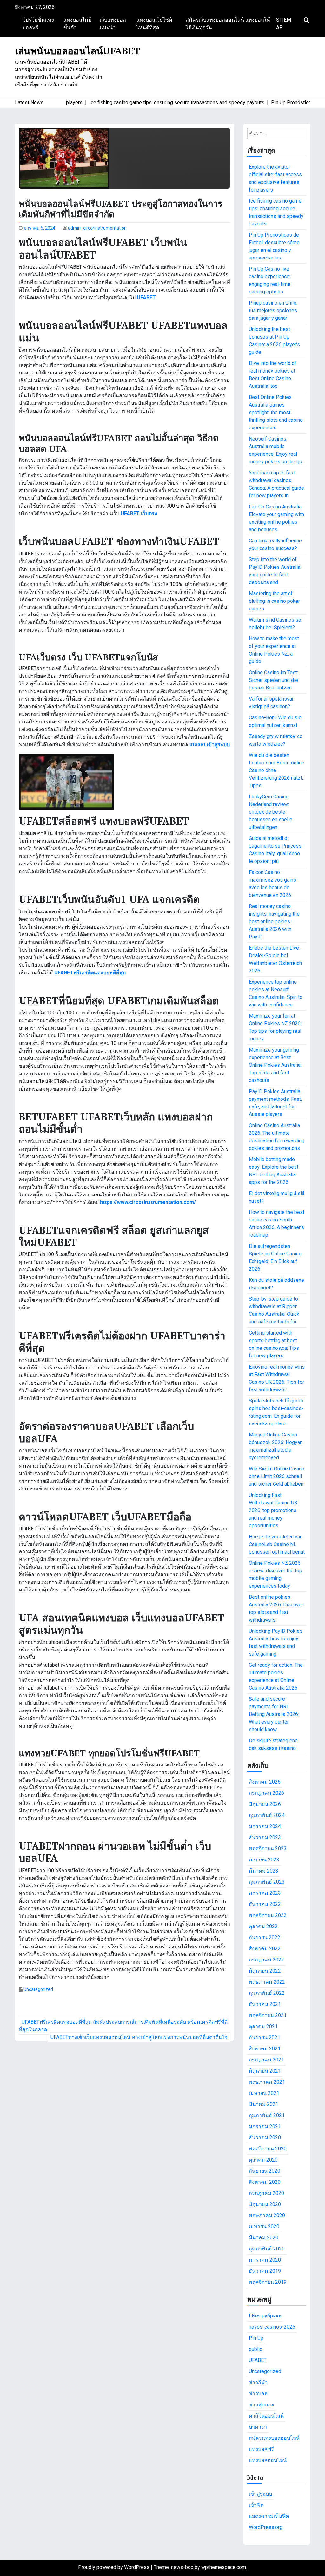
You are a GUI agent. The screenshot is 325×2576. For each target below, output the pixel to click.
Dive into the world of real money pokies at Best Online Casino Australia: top (273, 375)
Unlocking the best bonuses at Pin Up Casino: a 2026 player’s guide (274, 341)
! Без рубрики (265, 2316)
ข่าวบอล (258, 2394)
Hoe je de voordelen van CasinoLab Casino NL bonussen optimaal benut (277, 1544)
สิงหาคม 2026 (265, 1782)
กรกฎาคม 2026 (266, 1793)
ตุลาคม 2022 (263, 1926)
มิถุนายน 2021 (265, 2071)
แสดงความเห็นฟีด (269, 2516)
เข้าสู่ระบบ (260, 2494)
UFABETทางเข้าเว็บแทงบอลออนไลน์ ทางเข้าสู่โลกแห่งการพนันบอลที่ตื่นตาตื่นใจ (139, 2037)
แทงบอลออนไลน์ (268, 2460)
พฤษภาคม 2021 (267, 2082)
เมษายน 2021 (264, 2093)
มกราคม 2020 (265, 2260)
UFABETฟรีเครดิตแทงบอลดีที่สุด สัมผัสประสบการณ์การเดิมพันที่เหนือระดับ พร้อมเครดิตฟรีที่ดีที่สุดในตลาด (123, 2026)
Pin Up (256, 2338)
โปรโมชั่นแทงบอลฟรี (38, 24)
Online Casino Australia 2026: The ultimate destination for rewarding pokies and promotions (277, 1137)
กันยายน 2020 (265, 2171)
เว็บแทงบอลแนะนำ (113, 24)
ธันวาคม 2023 (265, 1837)
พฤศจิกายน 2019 (268, 2282)
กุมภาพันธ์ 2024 (267, 1815)
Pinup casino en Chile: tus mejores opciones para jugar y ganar (273, 310)
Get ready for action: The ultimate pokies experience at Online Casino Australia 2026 (276, 1676)
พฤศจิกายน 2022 (268, 1915)
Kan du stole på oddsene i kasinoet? (276, 1284)
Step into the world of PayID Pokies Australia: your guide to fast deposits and (275, 571)
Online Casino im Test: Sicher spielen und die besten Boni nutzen (273, 680)
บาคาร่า (258, 2427)
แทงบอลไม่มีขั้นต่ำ (78, 24)
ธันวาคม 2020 (265, 2138)
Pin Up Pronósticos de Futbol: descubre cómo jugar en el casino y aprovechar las (274, 246)
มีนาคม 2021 (264, 2104)
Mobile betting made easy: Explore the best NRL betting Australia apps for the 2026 (274, 1171)
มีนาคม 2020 (264, 2238)
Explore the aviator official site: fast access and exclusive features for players (275, 178)
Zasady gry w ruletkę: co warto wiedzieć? (276, 740)
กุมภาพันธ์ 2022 (267, 1993)
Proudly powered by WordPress (114, 2567)
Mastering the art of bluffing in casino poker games (274, 601)
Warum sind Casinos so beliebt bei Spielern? (275, 624)
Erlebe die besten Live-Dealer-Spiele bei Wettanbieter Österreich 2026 (275, 959)
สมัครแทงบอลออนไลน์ (274, 2438)
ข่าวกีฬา (258, 2382)
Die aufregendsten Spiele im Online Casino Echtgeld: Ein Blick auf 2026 (275, 1258)
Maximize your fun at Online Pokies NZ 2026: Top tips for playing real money (275, 1027)
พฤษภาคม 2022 (267, 1982)
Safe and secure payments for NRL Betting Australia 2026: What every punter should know (274, 1714)
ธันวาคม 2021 (265, 2004)
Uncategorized (38, 1989)
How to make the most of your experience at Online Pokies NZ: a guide (274, 650)
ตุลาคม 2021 (263, 2026)
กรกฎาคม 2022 (266, 1960)
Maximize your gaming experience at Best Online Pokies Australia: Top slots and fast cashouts (275, 1065)
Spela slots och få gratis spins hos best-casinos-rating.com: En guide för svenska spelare (276, 1412)
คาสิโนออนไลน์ (266, 2416)
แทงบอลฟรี (261, 2449)
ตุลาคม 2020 (263, 2160)
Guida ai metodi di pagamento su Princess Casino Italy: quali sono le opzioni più (275, 850)
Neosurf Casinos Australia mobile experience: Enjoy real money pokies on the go (275, 450)
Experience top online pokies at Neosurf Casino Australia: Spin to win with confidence (276, 993)
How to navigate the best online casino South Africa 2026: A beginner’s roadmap (277, 1224)
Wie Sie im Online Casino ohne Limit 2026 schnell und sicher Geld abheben (277, 1476)
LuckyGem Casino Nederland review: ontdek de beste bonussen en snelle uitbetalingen (271, 812)
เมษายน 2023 (264, 1860)
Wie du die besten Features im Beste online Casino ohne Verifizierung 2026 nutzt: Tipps (277, 770)
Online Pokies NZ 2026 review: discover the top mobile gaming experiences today (275, 1574)
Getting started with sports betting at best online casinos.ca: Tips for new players (274, 1344)
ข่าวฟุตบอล (262, 2405)
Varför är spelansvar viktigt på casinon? (271, 703)
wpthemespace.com (224, 2567)
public (255, 2349)
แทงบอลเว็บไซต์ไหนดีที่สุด (154, 24)
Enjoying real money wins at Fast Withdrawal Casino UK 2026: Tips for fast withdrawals (277, 1378)
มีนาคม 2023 (264, 1871)
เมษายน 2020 (264, 2226)
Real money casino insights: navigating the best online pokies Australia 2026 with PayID (274, 921)
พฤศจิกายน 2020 (268, 2149)
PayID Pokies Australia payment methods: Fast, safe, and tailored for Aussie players (275, 1103)
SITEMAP (284, 24)
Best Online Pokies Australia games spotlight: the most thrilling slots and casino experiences (276, 412)
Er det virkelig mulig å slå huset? (277, 1197)
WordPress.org (266, 2527)
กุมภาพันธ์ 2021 (267, 2115)
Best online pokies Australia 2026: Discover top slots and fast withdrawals (276, 1608)
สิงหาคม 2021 (265, 2049)
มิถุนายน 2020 (265, 2204)
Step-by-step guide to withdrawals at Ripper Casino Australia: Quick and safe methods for (274, 1310)
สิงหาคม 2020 (265, 2182)
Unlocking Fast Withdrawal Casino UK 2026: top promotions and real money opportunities (273, 1510)
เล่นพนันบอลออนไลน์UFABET (77, 51)
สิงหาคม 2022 (265, 1949)
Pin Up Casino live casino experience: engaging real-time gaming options (270, 280)
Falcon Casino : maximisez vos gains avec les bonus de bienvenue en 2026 (272, 884)
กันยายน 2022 (265, 1937)
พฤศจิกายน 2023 (268, 1849)
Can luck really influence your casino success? (275, 545)
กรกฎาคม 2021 (266, 2060)
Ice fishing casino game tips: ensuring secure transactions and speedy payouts (276, 212)
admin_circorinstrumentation (97, 228)
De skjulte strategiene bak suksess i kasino (273, 1744)
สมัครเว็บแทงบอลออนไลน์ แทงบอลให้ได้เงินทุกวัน (228, 24)
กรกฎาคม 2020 (266, 2193)
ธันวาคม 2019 (265, 2271)
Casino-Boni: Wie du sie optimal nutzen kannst (275, 721)
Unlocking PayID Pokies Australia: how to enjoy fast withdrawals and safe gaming (276, 1642)
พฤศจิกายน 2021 (268, 2015)
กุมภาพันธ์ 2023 (267, 1882)
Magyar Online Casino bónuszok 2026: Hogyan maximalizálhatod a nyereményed (276, 1446)
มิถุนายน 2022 (265, 1971)
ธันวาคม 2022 (265, 1904)
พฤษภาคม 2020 (267, 2215)
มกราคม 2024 (265, 1826)
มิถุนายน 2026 (265, 1804)
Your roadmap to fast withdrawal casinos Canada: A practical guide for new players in (276, 484)
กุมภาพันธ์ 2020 (267, 2249)
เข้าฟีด (256, 2505)
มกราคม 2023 (265, 1893)
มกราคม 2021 (265, 2126)
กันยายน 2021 (265, 2038)
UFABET (258, 2360)
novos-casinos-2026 (272, 2327)
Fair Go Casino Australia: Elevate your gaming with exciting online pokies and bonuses (276, 518)
